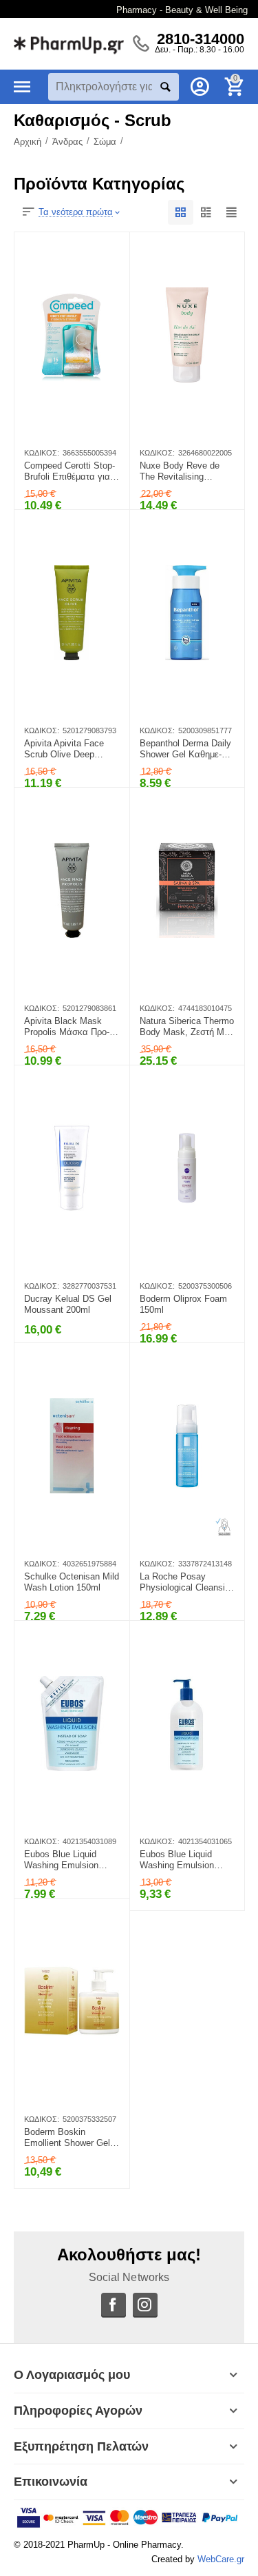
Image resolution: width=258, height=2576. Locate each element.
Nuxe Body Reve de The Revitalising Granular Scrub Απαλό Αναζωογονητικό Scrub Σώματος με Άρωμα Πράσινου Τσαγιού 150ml (186, 471)
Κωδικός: (42, 453)
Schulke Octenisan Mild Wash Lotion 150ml (72, 1582)
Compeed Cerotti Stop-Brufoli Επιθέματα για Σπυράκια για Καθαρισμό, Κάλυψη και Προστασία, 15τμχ (69, 471)
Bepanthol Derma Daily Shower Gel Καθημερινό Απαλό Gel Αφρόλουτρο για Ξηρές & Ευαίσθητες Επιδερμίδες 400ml (185, 749)
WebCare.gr (221, 2559)
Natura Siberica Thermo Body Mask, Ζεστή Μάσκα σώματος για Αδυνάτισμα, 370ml (187, 1027)
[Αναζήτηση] (165, 87)
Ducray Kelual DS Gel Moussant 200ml (68, 1304)
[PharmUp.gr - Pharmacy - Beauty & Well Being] (69, 43)
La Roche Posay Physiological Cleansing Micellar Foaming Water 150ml (187, 1582)
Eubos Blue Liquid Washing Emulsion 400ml (177, 1860)
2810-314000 (201, 39)
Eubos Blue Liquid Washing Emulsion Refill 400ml (61, 1860)
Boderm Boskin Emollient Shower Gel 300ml (67, 2138)
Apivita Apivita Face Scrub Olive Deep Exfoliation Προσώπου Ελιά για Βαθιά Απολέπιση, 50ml (70, 749)
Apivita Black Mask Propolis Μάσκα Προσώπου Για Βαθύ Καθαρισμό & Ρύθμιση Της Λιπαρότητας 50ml (71, 1027)
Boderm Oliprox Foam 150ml (183, 1304)
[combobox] (114, 87)
